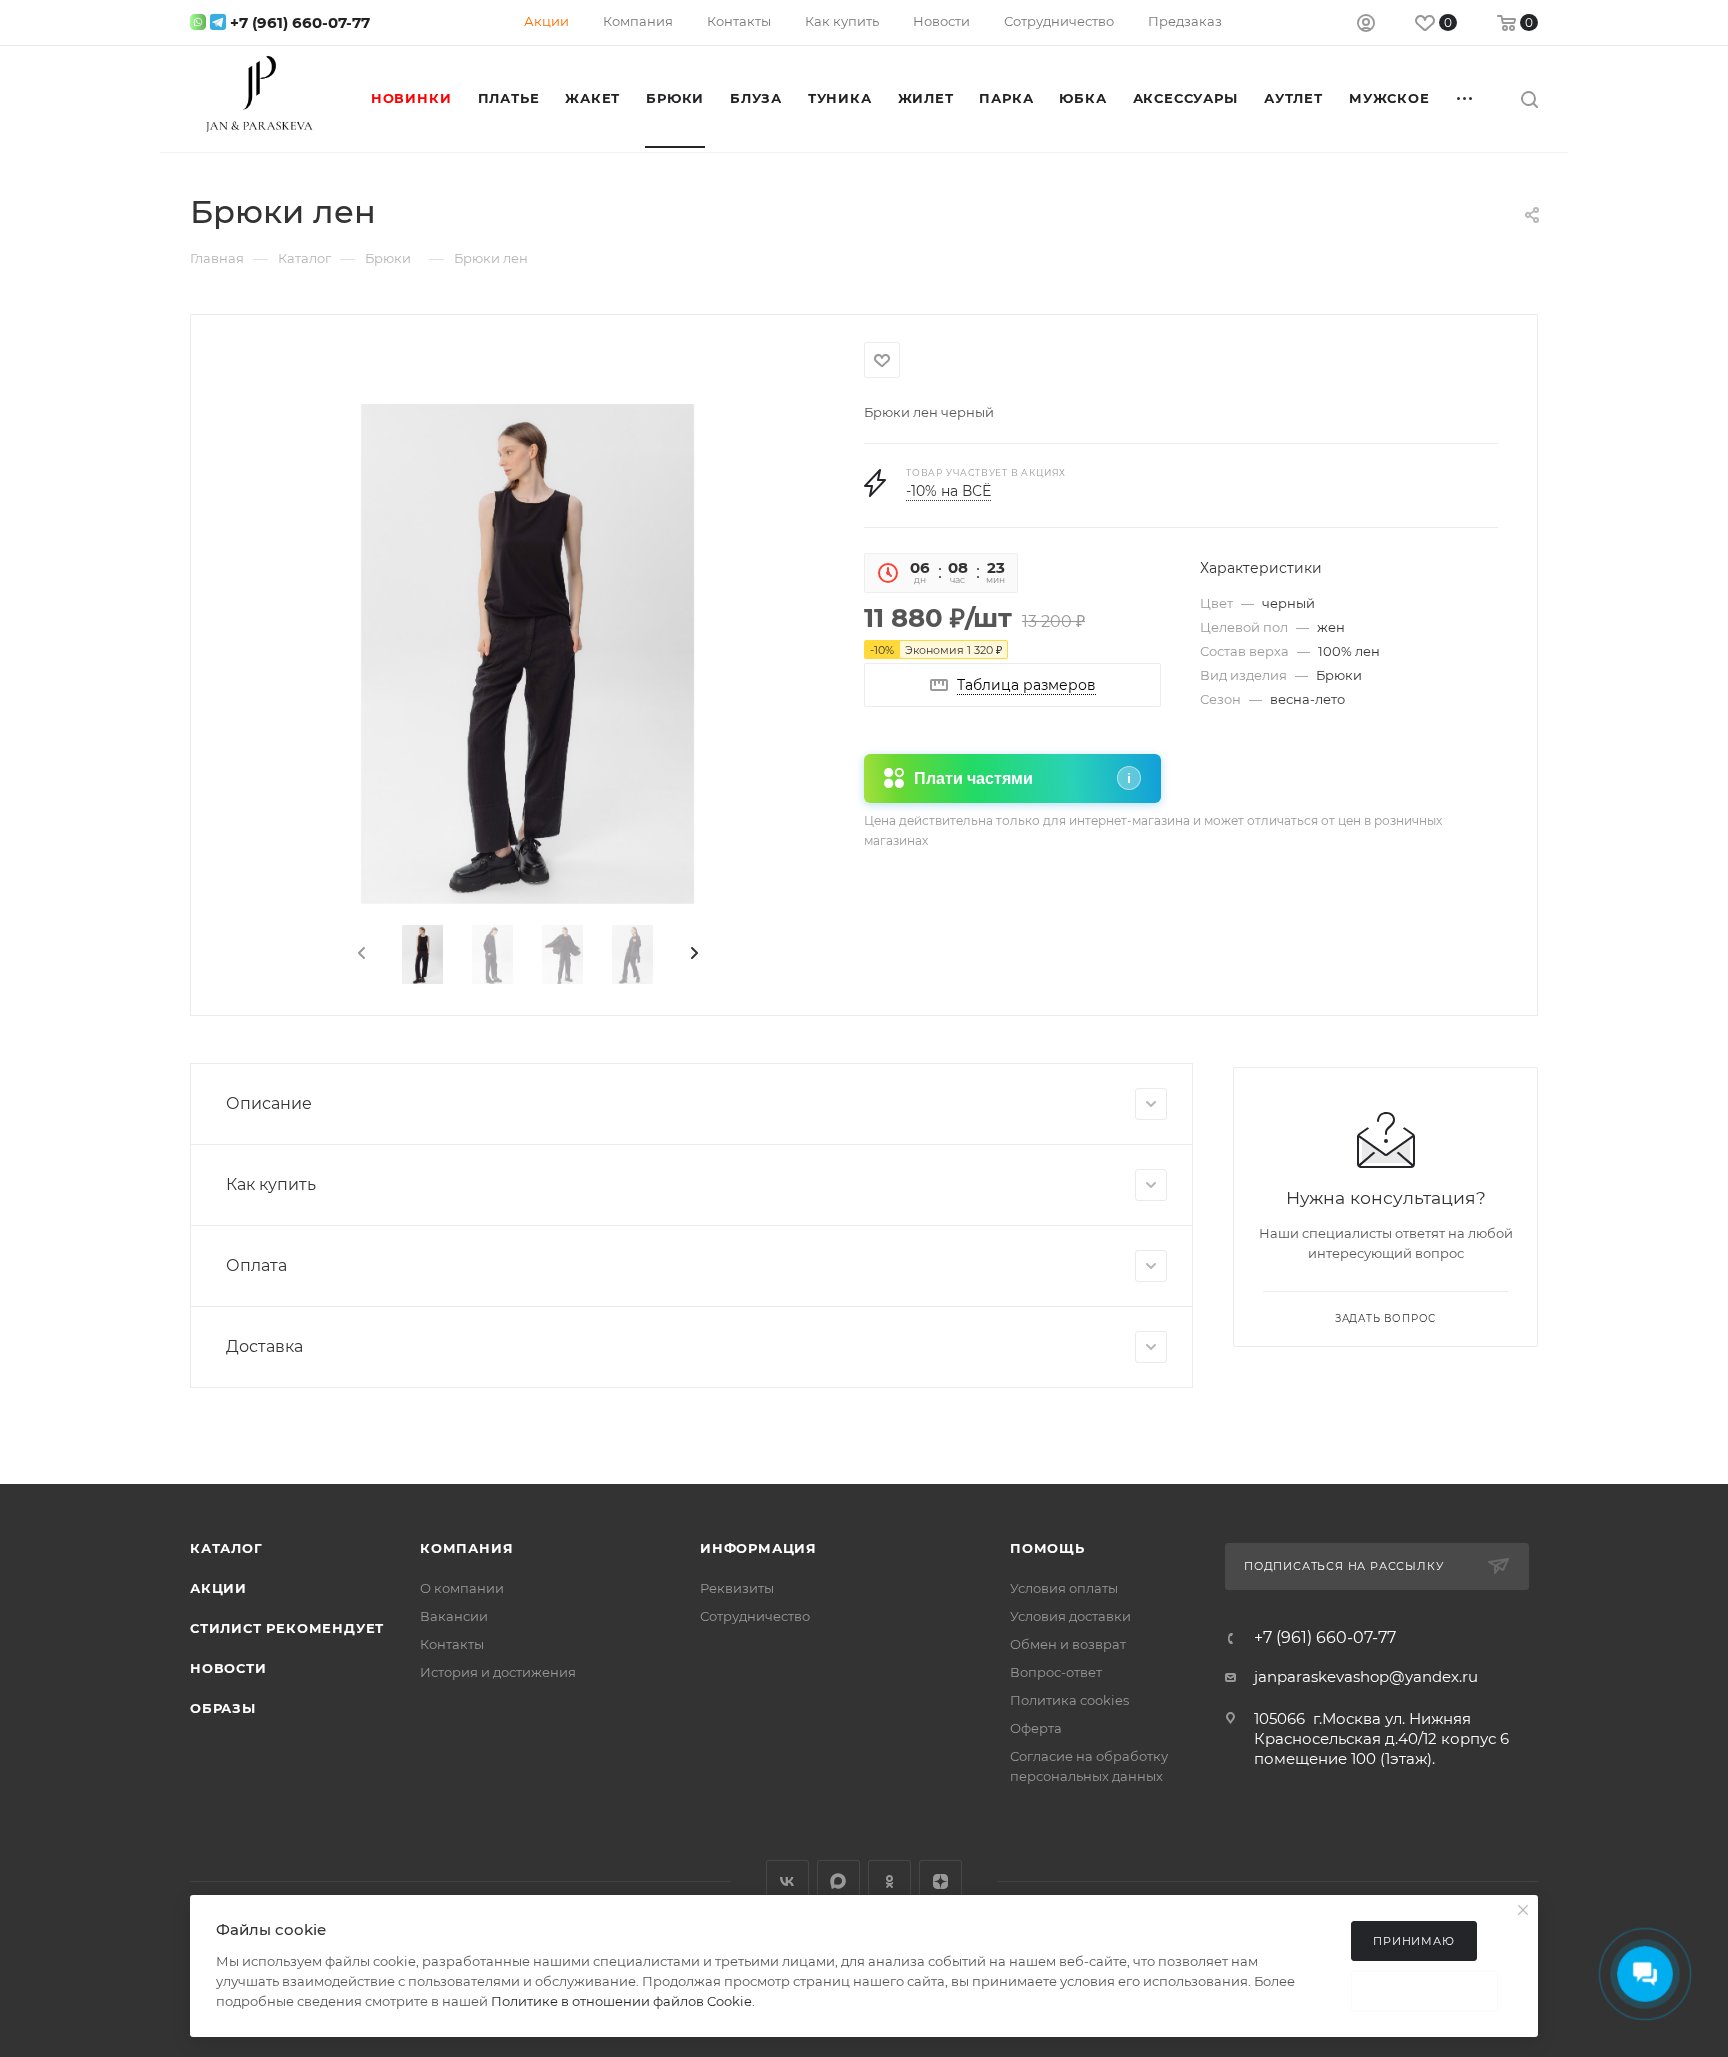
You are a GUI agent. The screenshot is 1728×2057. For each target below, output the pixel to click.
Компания (466, 1548)
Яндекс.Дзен (940, 1881)
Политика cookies (1069, 1700)
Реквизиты (737, 1588)
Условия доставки (1070, 1616)
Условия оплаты (1064, 1588)
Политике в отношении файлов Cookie (621, 2001)
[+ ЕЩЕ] (1466, 98)
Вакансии (454, 1616)
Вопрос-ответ (1056, 1672)
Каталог (226, 1548)
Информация (758, 1548)
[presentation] (360, 954)
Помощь (1047, 1548)
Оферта (1036, 1728)
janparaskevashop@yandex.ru (1366, 1676)
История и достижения (498, 1672)
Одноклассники (889, 1881)
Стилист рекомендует (287, 1628)
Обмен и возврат (1068, 1644)
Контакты (452, 1644)
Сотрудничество (755, 1616)
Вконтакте (787, 1881)
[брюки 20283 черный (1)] (527, 654)
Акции (218, 1588)
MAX (838, 1881)
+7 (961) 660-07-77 (300, 22)
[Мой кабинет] (1366, 25)
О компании (462, 1588)
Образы (223, 1708)
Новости (228, 1668)
